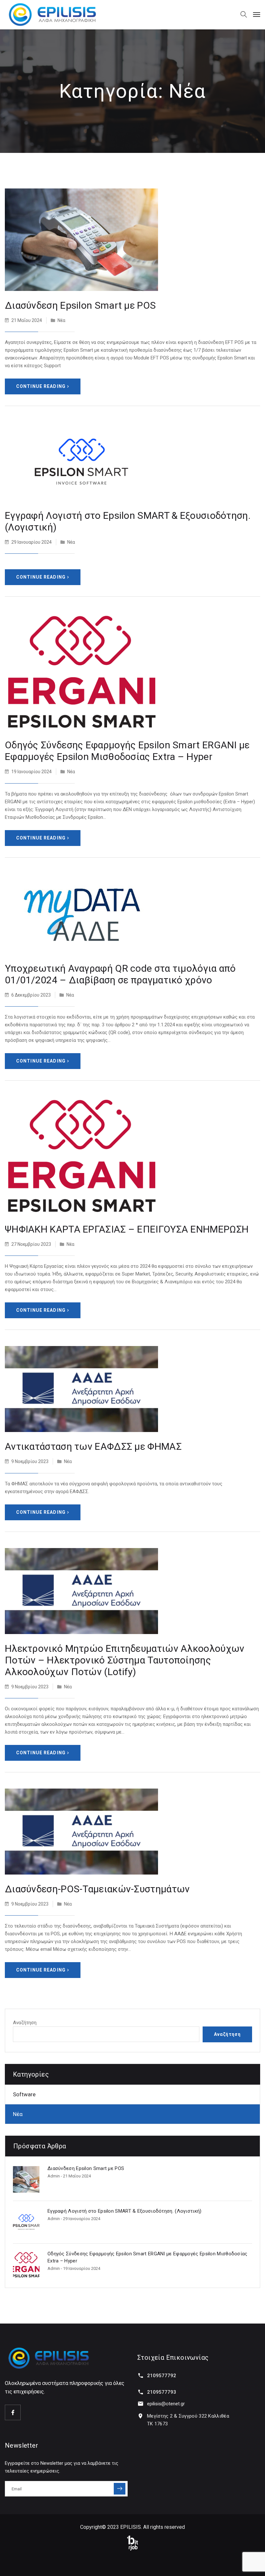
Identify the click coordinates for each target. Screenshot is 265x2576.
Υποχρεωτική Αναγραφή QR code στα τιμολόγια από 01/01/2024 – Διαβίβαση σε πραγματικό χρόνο (120, 974)
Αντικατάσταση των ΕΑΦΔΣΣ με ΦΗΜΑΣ (93, 1446)
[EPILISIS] (52, 15)
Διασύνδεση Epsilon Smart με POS (80, 305)
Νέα (61, 320)
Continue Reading (41, 386)
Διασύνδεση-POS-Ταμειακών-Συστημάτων (97, 1889)
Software (24, 2094)
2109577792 (162, 2376)
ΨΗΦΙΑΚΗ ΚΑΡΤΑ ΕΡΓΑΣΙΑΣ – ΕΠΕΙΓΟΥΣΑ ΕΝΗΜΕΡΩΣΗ (127, 1229)
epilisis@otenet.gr (166, 2404)
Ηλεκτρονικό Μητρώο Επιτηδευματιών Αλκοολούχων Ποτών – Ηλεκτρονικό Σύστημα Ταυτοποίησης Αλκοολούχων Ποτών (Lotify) (125, 1660)
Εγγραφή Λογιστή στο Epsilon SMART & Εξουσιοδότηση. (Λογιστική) (125, 2211)
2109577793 (162, 2392)
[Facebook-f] (13, 2412)
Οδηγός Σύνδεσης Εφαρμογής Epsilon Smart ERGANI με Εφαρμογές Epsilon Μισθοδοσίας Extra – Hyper (127, 751)
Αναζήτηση (25, 2023)
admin (54, 2176)
